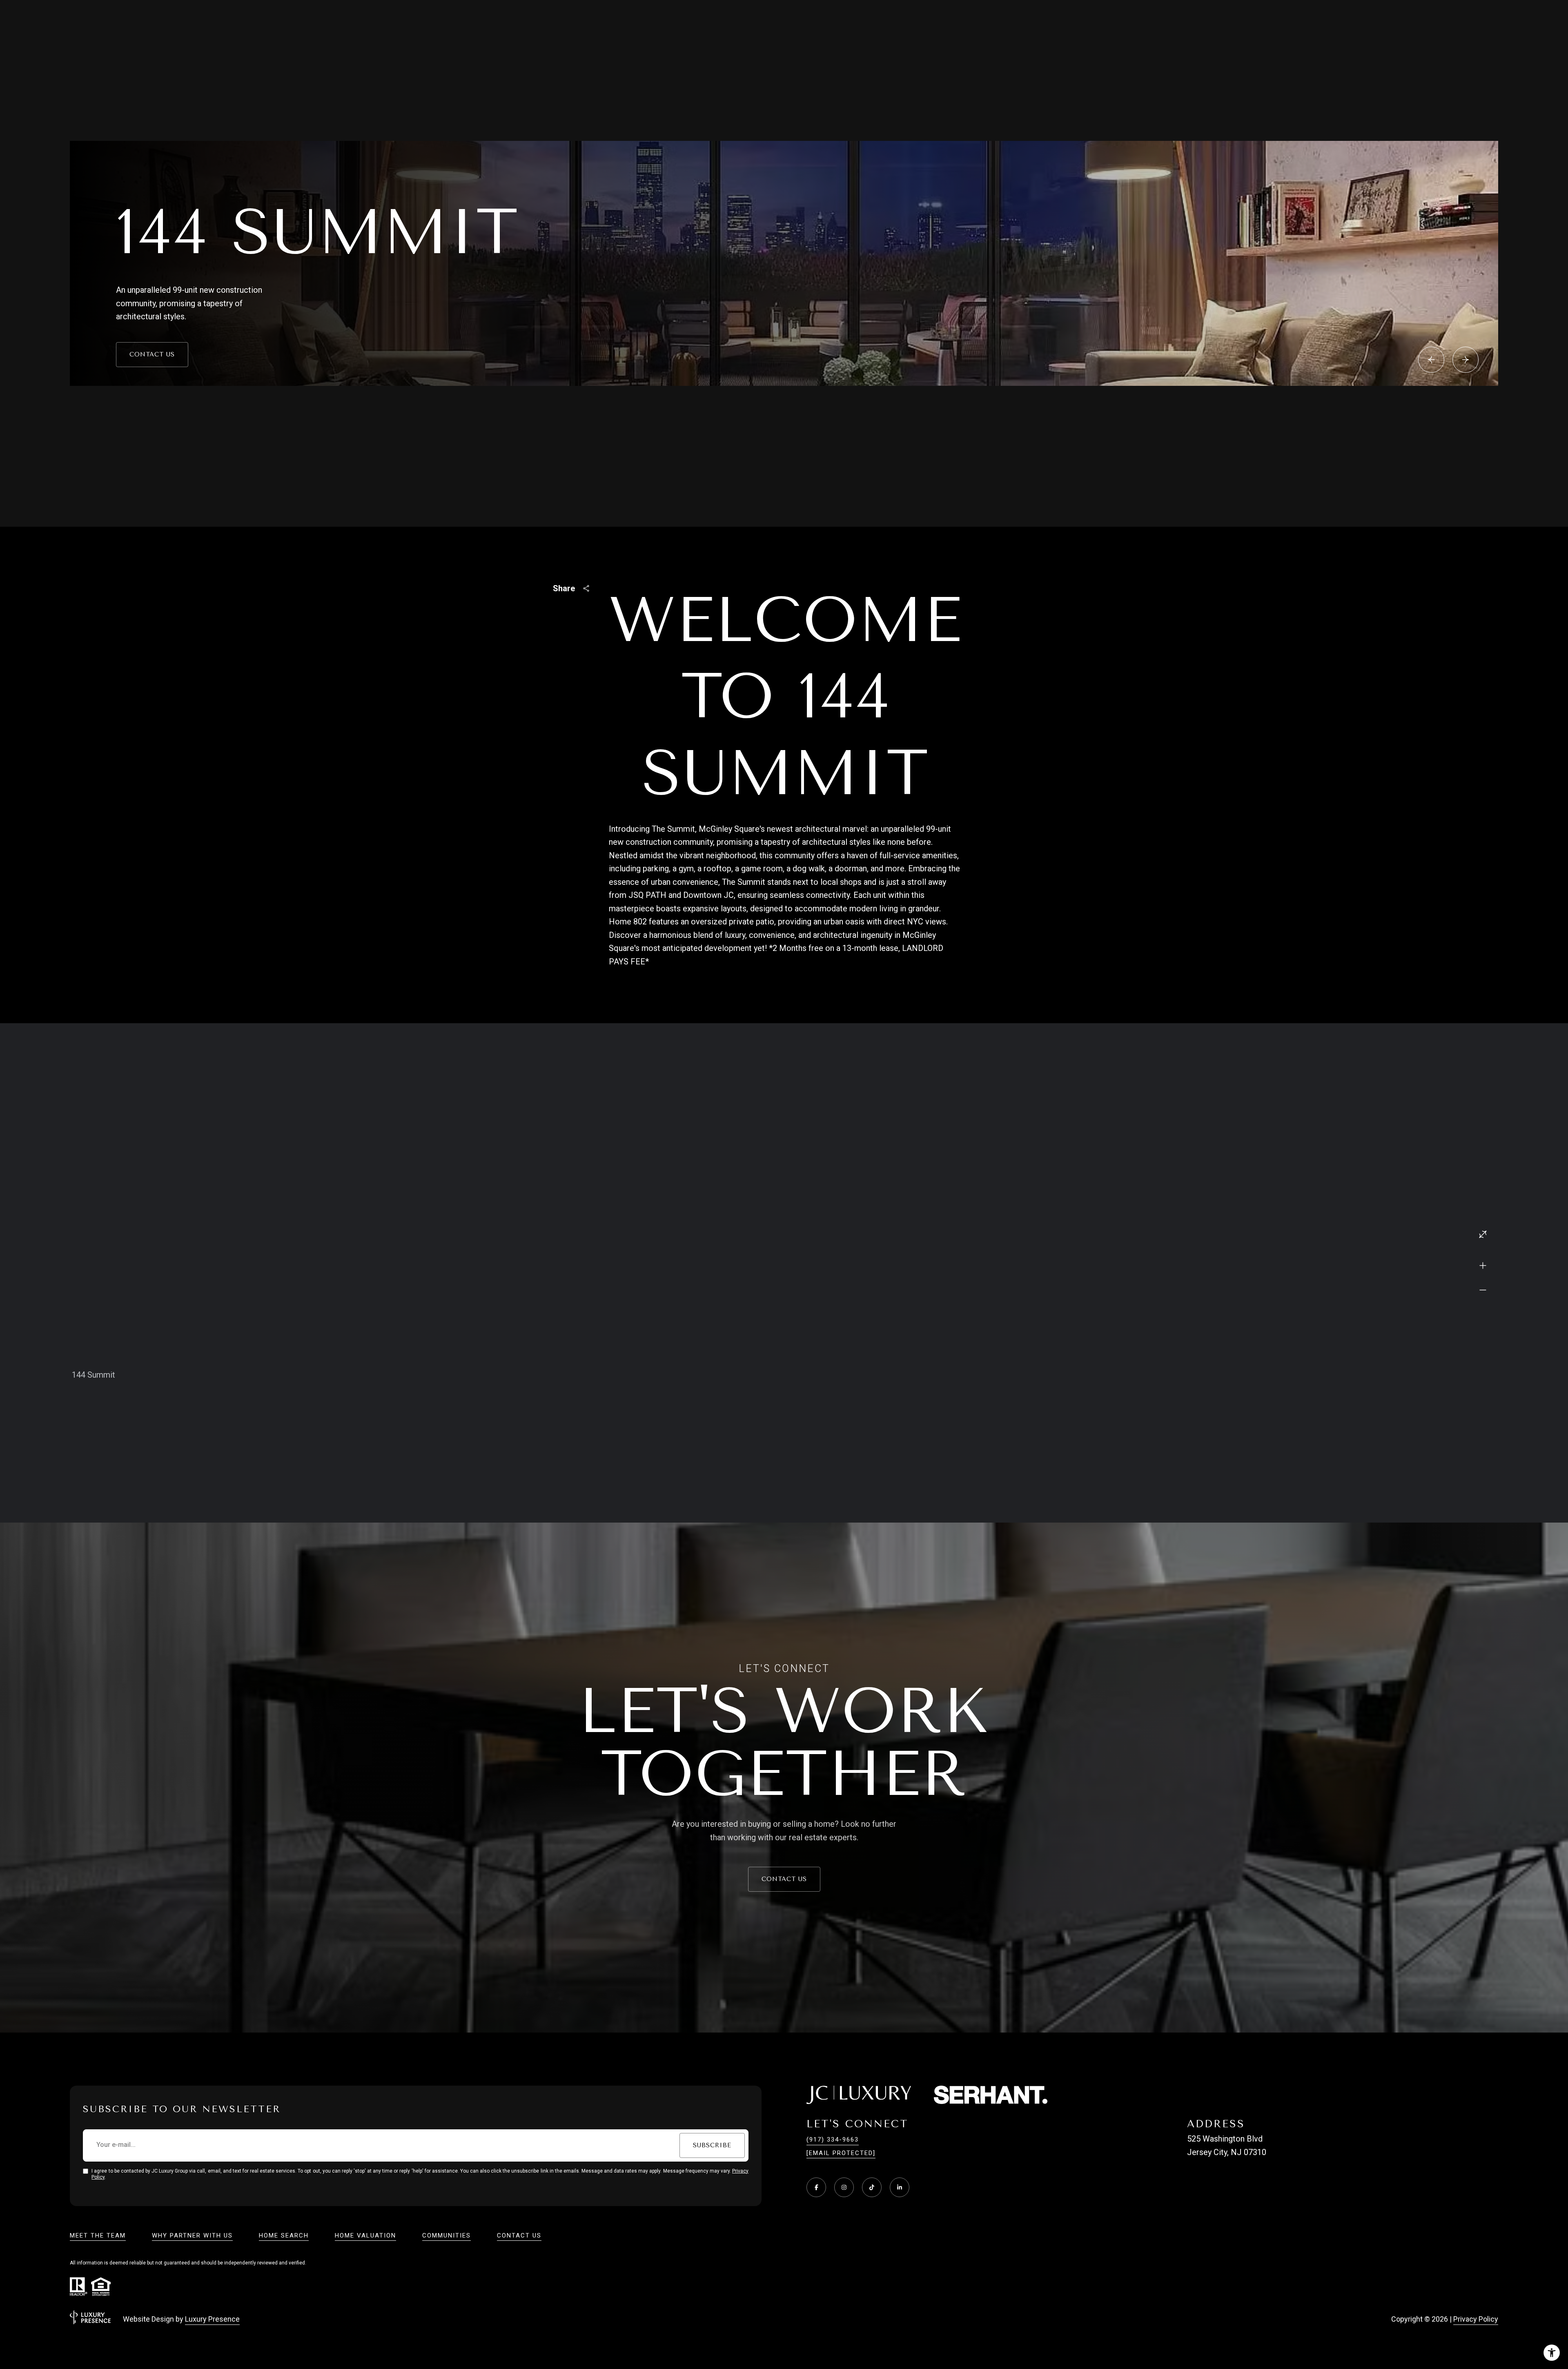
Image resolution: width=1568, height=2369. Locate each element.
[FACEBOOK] (816, 2187)
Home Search (284, 2235)
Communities (447, 2235)
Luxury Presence (212, 2319)
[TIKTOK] (872, 2187)
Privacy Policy (1476, 2319)
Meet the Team (98, 2235)
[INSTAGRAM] (844, 2187)
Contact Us (152, 354)
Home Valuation (365, 2235)
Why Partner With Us (192, 2235)
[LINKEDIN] (900, 2187)
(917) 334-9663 (833, 2140)
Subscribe (712, 2145)
